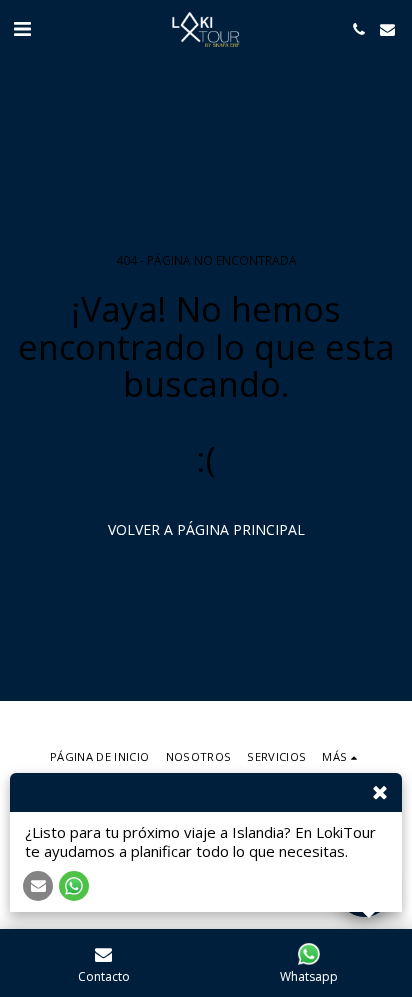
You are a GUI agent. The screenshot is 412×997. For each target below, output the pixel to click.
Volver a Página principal (206, 529)
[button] (22, 28)
